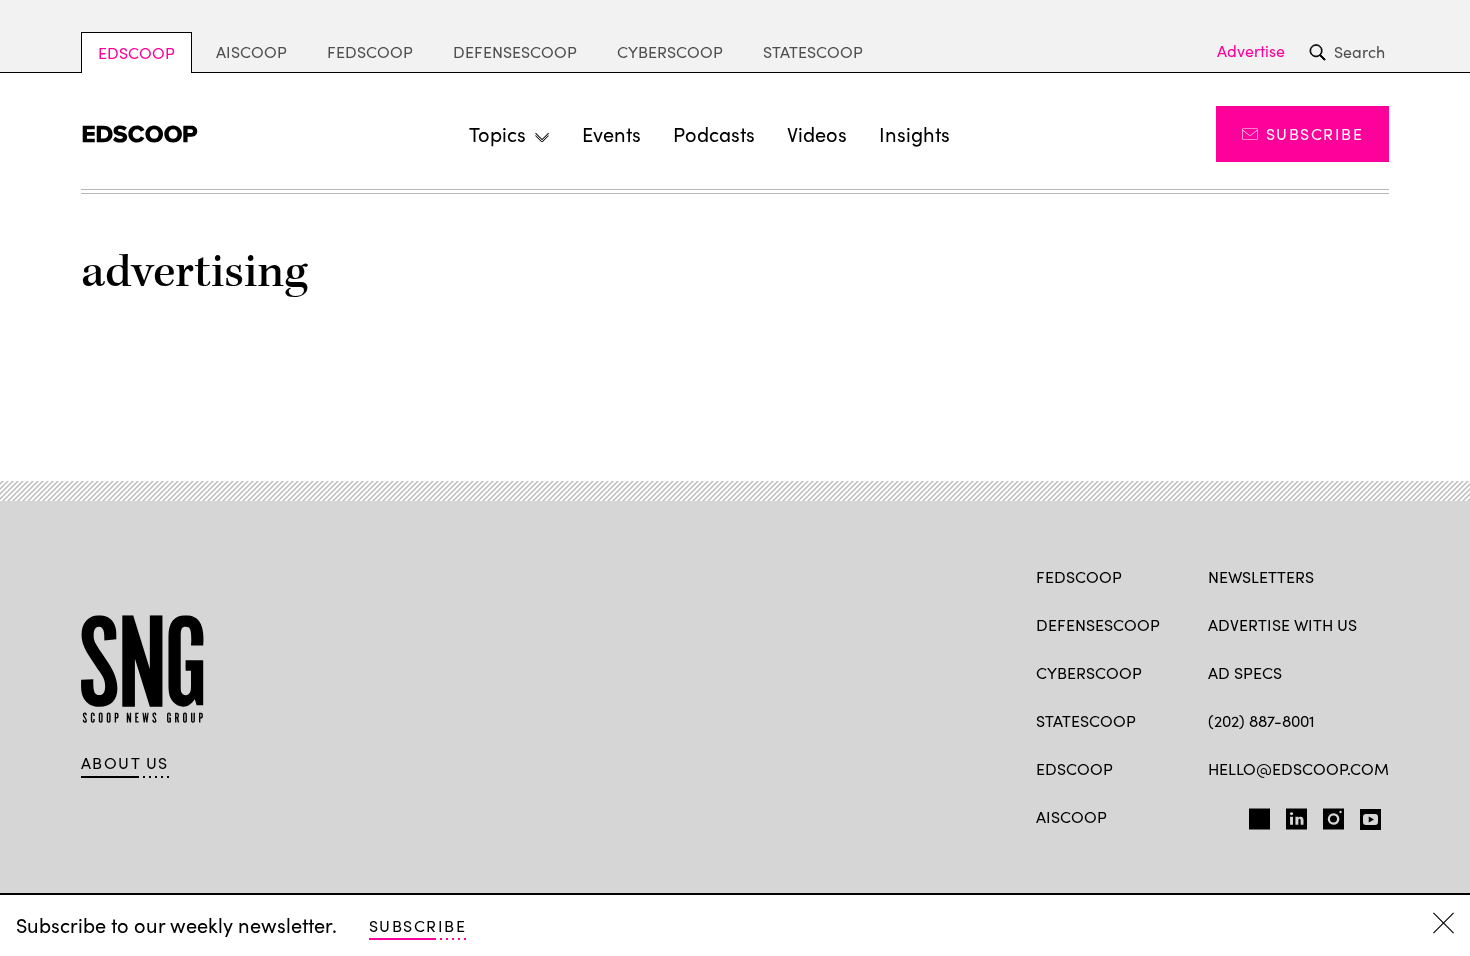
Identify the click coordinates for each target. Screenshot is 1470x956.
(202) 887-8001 (1261, 720)
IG (1327, 815)
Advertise (1251, 51)
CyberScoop (670, 51)
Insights (914, 133)
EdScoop (136, 52)
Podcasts (714, 133)
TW (1256, 815)
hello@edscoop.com (1298, 768)
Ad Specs (1245, 672)
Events (611, 133)
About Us (125, 763)
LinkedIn (1296, 815)
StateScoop (813, 51)
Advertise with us (1282, 624)
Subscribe (1314, 133)
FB (1217, 815)
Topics (497, 133)
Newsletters (1261, 576)
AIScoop (251, 51)
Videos (817, 133)
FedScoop (370, 51)
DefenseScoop (515, 51)
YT (1365, 815)
